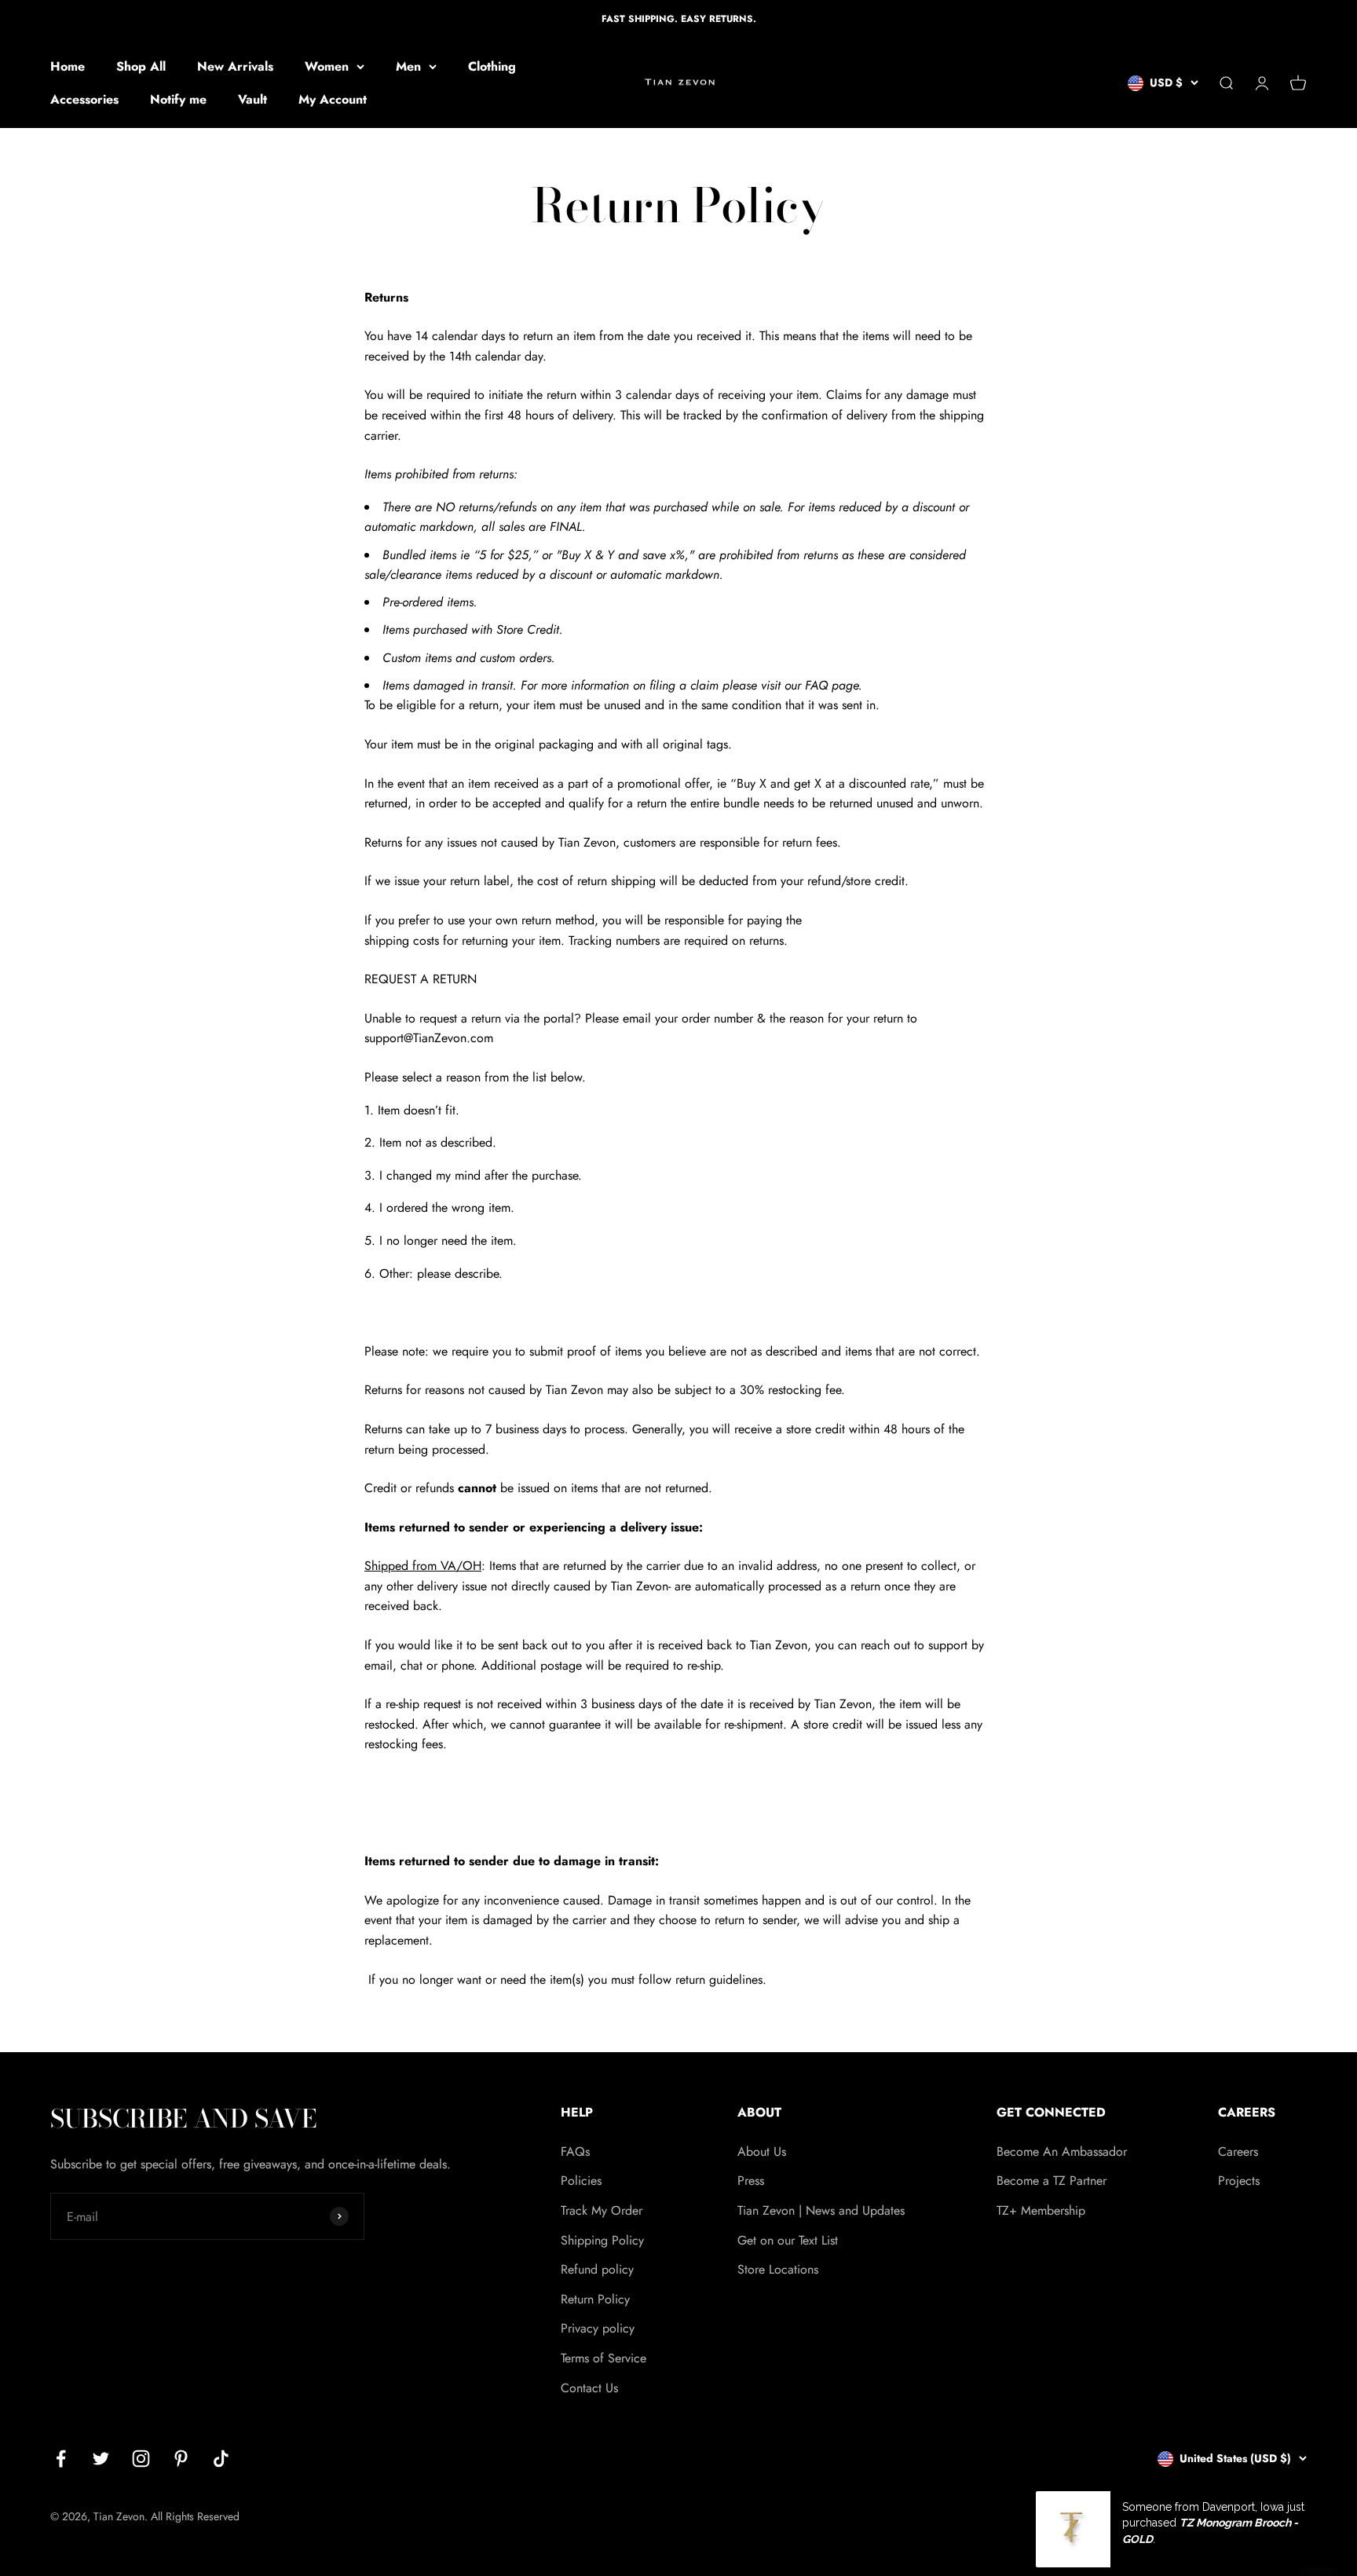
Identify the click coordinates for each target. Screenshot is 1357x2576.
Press (751, 2181)
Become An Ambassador (1062, 2152)
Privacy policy (598, 2328)
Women (327, 66)
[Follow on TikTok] (221, 2459)
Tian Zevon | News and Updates (821, 2210)
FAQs (575, 2152)
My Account (333, 99)
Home (68, 66)
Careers (1238, 2152)
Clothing (492, 66)
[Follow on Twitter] (101, 2459)
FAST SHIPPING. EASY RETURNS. (679, 19)
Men (408, 66)
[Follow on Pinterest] (181, 2459)
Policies (581, 2181)
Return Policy (595, 2299)
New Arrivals (235, 66)
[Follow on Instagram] (141, 2459)
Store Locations (778, 2269)
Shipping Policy (602, 2240)
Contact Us (589, 2388)
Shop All (141, 66)
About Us (762, 2152)
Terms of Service (604, 2358)
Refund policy (597, 2269)
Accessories (84, 99)
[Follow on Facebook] (61, 2459)
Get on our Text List (788, 2240)
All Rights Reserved (195, 2516)
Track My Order (602, 2210)
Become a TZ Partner (1052, 2181)
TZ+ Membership (1041, 2210)
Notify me (178, 99)
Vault (252, 99)
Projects (1239, 2181)
